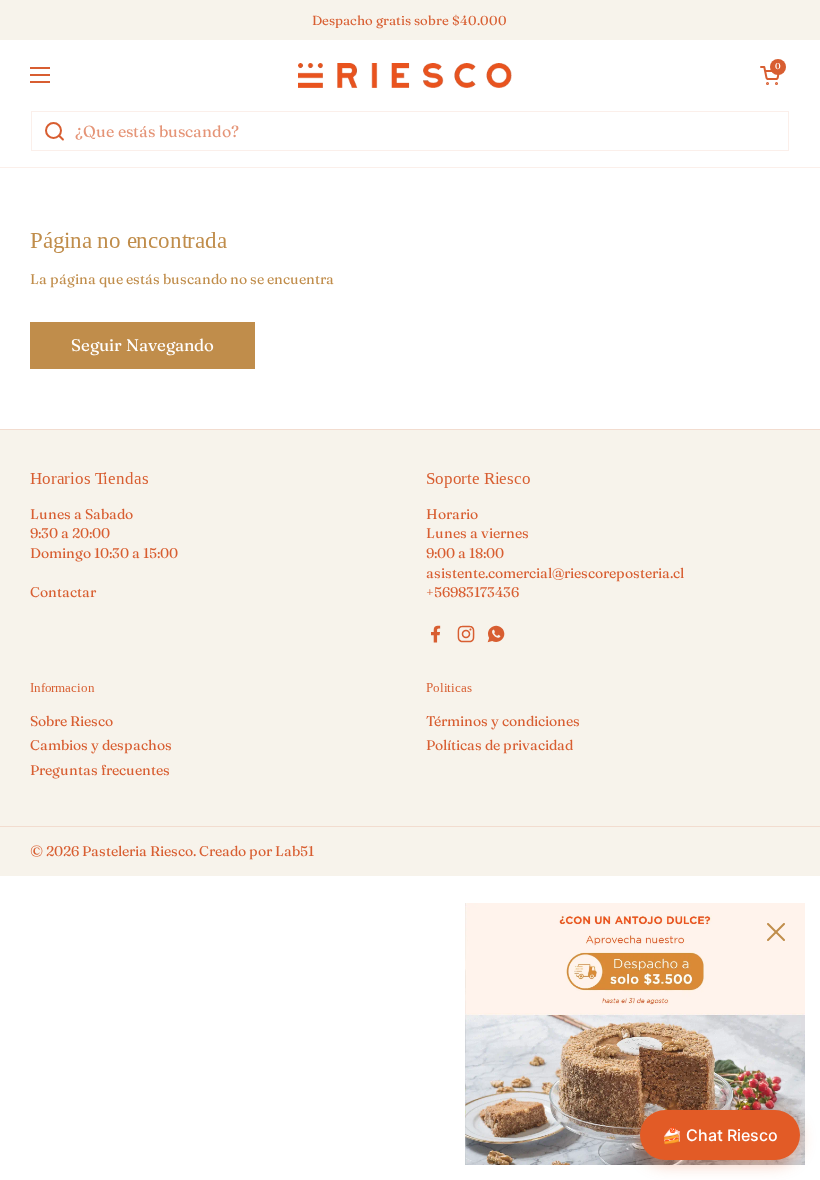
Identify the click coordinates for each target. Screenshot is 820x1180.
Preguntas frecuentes (100, 770)
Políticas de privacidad (499, 745)
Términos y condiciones (503, 721)
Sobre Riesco (71, 721)
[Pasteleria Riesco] (405, 75)
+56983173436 (472, 592)
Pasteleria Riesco (137, 851)
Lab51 (294, 851)
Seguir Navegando (142, 345)
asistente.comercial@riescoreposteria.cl (555, 573)
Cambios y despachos (101, 745)
